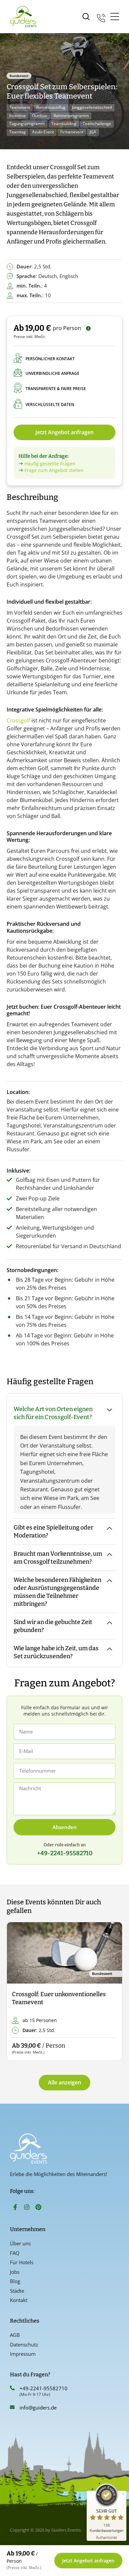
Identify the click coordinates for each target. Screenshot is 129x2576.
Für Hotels (22, 2262)
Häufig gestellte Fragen (50, 464)
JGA (93, 132)
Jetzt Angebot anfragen (64, 432)
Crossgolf (18, 720)
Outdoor (40, 116)
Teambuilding (64, 124)
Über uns (20, 2243)
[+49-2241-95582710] (12, 2388)
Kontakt (19, 2300)
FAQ (15, 2253)
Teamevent (20, 107)
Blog (15, 2281)
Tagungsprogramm (27, 124)
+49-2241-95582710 (43, 2388)
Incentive (18, 116)
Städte (17, 2291)
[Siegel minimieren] (123, 2494)
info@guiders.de (39, 2407)
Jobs (15, 2272)
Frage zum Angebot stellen (54, 470)
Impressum (23, 2354)
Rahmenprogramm (71, 116)
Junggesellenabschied (92, 107)
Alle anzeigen (64, 2082)
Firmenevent (72, 132)
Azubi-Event (43, 132)
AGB (15, 2335)
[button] (17, 1992)
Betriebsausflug (51, 107)
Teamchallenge (97, 124)
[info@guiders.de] (12, 2407)
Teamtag (18, 132)
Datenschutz (24, 2344)
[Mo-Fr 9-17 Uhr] (101, 17)
